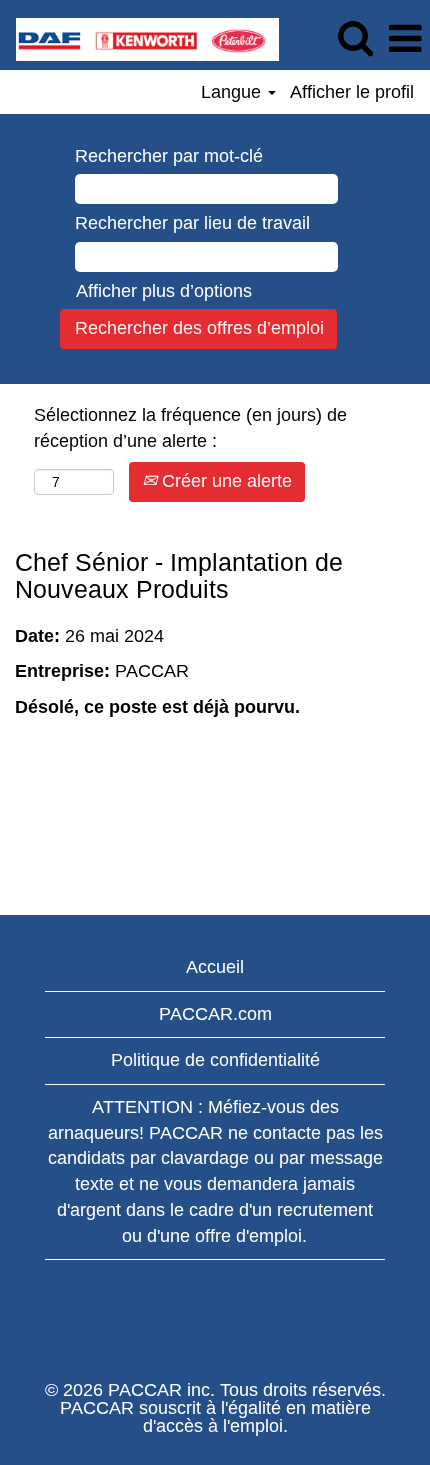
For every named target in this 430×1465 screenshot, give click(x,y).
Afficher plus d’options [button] (164, 291)
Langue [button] (233, 92)
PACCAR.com (215, 1014)
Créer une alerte (224, 481)
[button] (405, 40)
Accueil (215, 967)
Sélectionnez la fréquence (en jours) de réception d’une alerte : (190, 428)
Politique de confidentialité (215, 1060)
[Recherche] (355, 39)
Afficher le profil (352, 92)
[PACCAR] (140, 38)
